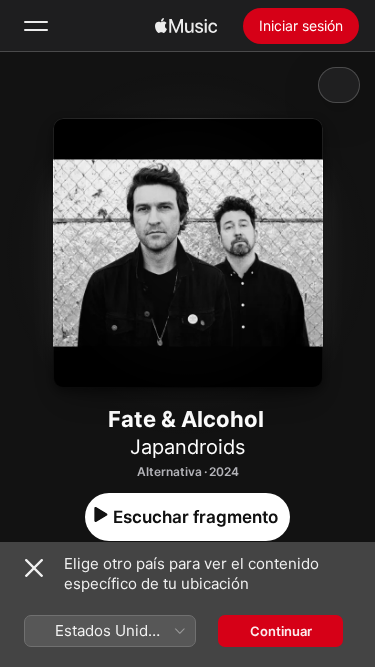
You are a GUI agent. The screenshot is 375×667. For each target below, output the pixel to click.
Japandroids (187, 447)
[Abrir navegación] (36, 26)
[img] (186, 26)
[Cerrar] (34, 568)
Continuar (281, 631)
